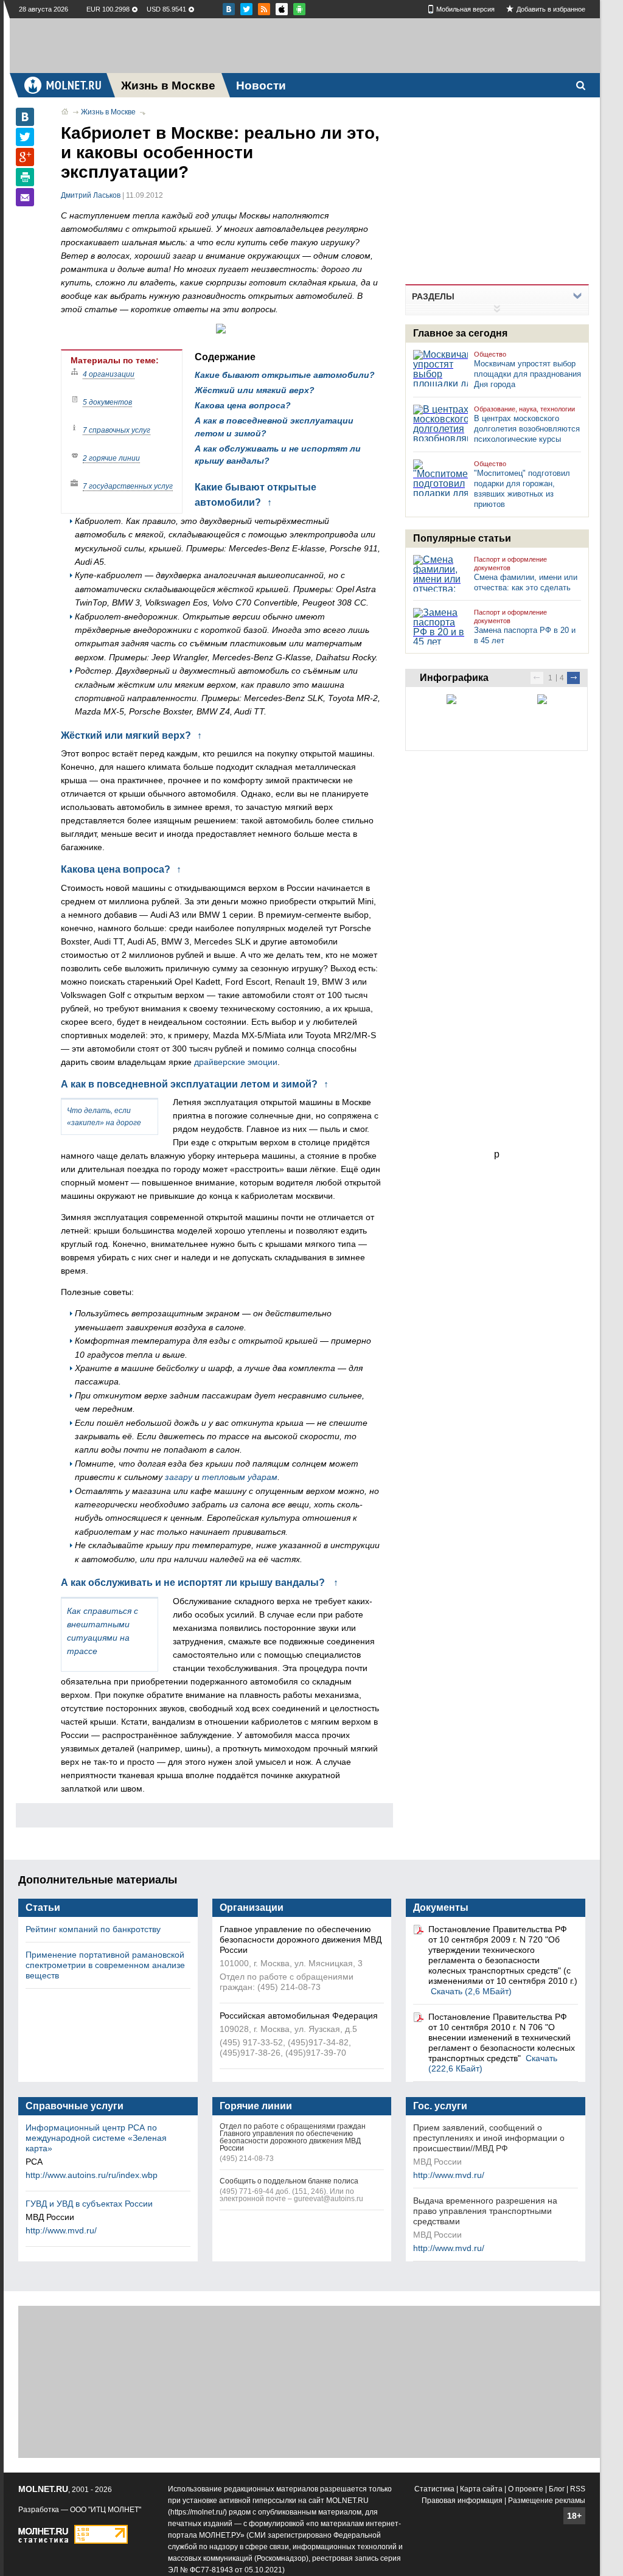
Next (573, 678)
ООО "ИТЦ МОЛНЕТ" (106, 2510)
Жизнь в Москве (108, 112)
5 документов (107, 402)
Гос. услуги (440, 2106)
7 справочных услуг (117, 430)
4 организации (109, 374)
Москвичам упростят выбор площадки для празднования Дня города (527, 374)
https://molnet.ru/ (197, 2512)
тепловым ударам (240, 1477)
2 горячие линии (111, 458)
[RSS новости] (264, 9)
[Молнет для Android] (282, 9)
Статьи (43, 1908)
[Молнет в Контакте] (229, 9)
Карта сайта (481, 2489)
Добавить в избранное (551, 9)
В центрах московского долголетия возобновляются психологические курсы (527, 429)
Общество (490, 354)
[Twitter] (25, 137)
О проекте (526, 2489)
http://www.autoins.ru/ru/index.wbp (92, 2175)
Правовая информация (462, 2501)
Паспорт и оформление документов (510, 564)
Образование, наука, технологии (524, 409)
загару (179, 1477)
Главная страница (65, 111)
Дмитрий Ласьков (91, 195)
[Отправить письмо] (25, 197)
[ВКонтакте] (25, 117)
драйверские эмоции (236, 1062)
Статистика (434, 2489)
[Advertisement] (305, 46)
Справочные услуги (75, 2106)
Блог (557, 2489)
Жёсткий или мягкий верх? (255, 390)
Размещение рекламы (547, 2501)
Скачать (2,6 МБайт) (471, 1991)
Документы (441, 1908)
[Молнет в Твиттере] (246, 9)
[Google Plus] (25, 157)
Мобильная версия (465, 9)
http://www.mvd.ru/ (61, 2230)
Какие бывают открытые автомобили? (285, 375)
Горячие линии (256, 2106)
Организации (252, 1908)
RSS (578, 2489)
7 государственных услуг (128, 486)
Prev (537, 678)
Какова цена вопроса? (243, 405)
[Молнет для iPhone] (299, 9)
